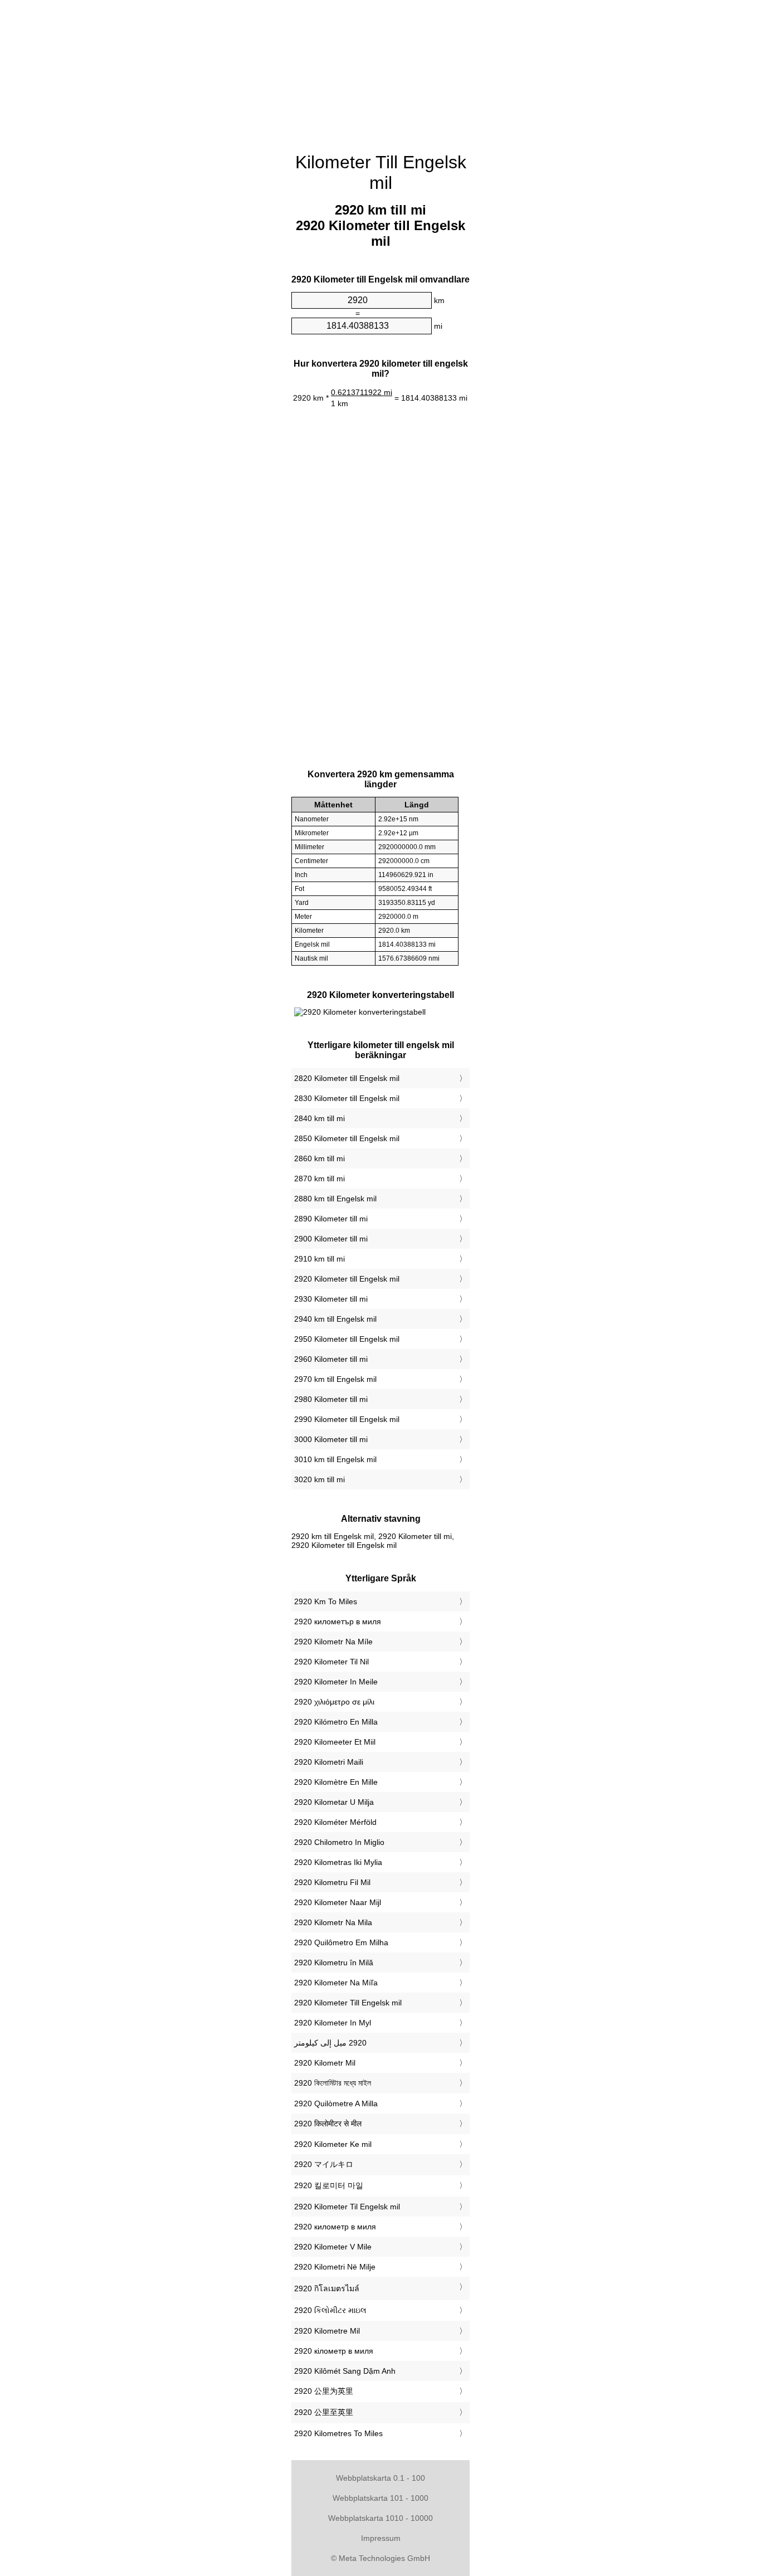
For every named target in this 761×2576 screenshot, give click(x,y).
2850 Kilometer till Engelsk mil (347, 1138)
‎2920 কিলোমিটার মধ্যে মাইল (333, 2083)
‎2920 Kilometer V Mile (333, 2247)
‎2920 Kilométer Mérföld (335, 1822)
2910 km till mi (319, 1259)
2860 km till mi (319, 1158)
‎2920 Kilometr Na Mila (333, 1922)
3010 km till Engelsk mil (335, 1459)
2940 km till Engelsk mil (335, 1319)
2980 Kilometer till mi (331, 1399)
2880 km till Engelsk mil (335, 1199)
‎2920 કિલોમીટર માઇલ (330, 2310)
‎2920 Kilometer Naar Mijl (338, 1902)
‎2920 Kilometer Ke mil (333, 2144)
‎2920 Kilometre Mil (327, 2331)
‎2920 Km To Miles (326, 1601)
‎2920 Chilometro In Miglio (339, 1842)
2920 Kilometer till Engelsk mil (347, 1279)
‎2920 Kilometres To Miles (338, 2433)
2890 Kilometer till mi (331, 1219)
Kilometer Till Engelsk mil (381, 172)
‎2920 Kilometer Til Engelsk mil (347, 2207)
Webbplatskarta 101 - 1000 (380, 2498)
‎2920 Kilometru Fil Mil (332, 1882)
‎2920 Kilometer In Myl (333, 2023)
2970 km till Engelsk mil (335, 1379)
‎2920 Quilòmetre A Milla (336, 2103)
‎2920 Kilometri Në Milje (335, 2267)
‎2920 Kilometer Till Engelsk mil (348, 2003)
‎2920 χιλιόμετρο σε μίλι (334, 1702)
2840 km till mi (319, 1118)
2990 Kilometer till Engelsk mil (347, 1419)
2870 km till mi (319, 1179)
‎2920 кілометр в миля (334, 2351)
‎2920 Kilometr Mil (325, 2063)
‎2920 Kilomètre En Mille (336, 1782)
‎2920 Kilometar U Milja (334, 1802)
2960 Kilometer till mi (331, 1359)
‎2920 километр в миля (335, 2227)
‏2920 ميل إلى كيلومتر (330, 2043)
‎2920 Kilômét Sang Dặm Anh (345, 2371)
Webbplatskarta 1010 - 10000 (380, 2518)
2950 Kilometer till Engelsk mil (347, 1339)
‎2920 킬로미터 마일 (329, 2185)
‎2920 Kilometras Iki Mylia (338, 1862)
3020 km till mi (319, 1479)
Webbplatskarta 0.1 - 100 (380, 2478)
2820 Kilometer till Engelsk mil (347, 1078)
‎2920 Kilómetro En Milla (336, 1722)
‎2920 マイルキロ (324, 2164)
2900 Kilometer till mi (331, 1239)
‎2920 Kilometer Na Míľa (336, 1983)
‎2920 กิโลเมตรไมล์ (327, 2288)
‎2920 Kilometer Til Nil (331, 1662)
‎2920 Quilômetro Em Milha (341, 1942)
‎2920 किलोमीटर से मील (328, 2124)
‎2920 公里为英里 (324, 2391)
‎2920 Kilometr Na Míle (333, 1642)
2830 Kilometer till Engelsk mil (347, 1098)
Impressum (381, 2538)
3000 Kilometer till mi (331, 1439)
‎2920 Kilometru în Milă (334, 1963)
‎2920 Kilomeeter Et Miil (335, 1742)
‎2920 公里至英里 (324, 2412)
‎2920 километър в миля (338, 1621)
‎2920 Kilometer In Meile (336, 1682)
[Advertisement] (380, 70)
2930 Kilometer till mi (331, 1299)
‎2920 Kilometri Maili (329, 1762)
